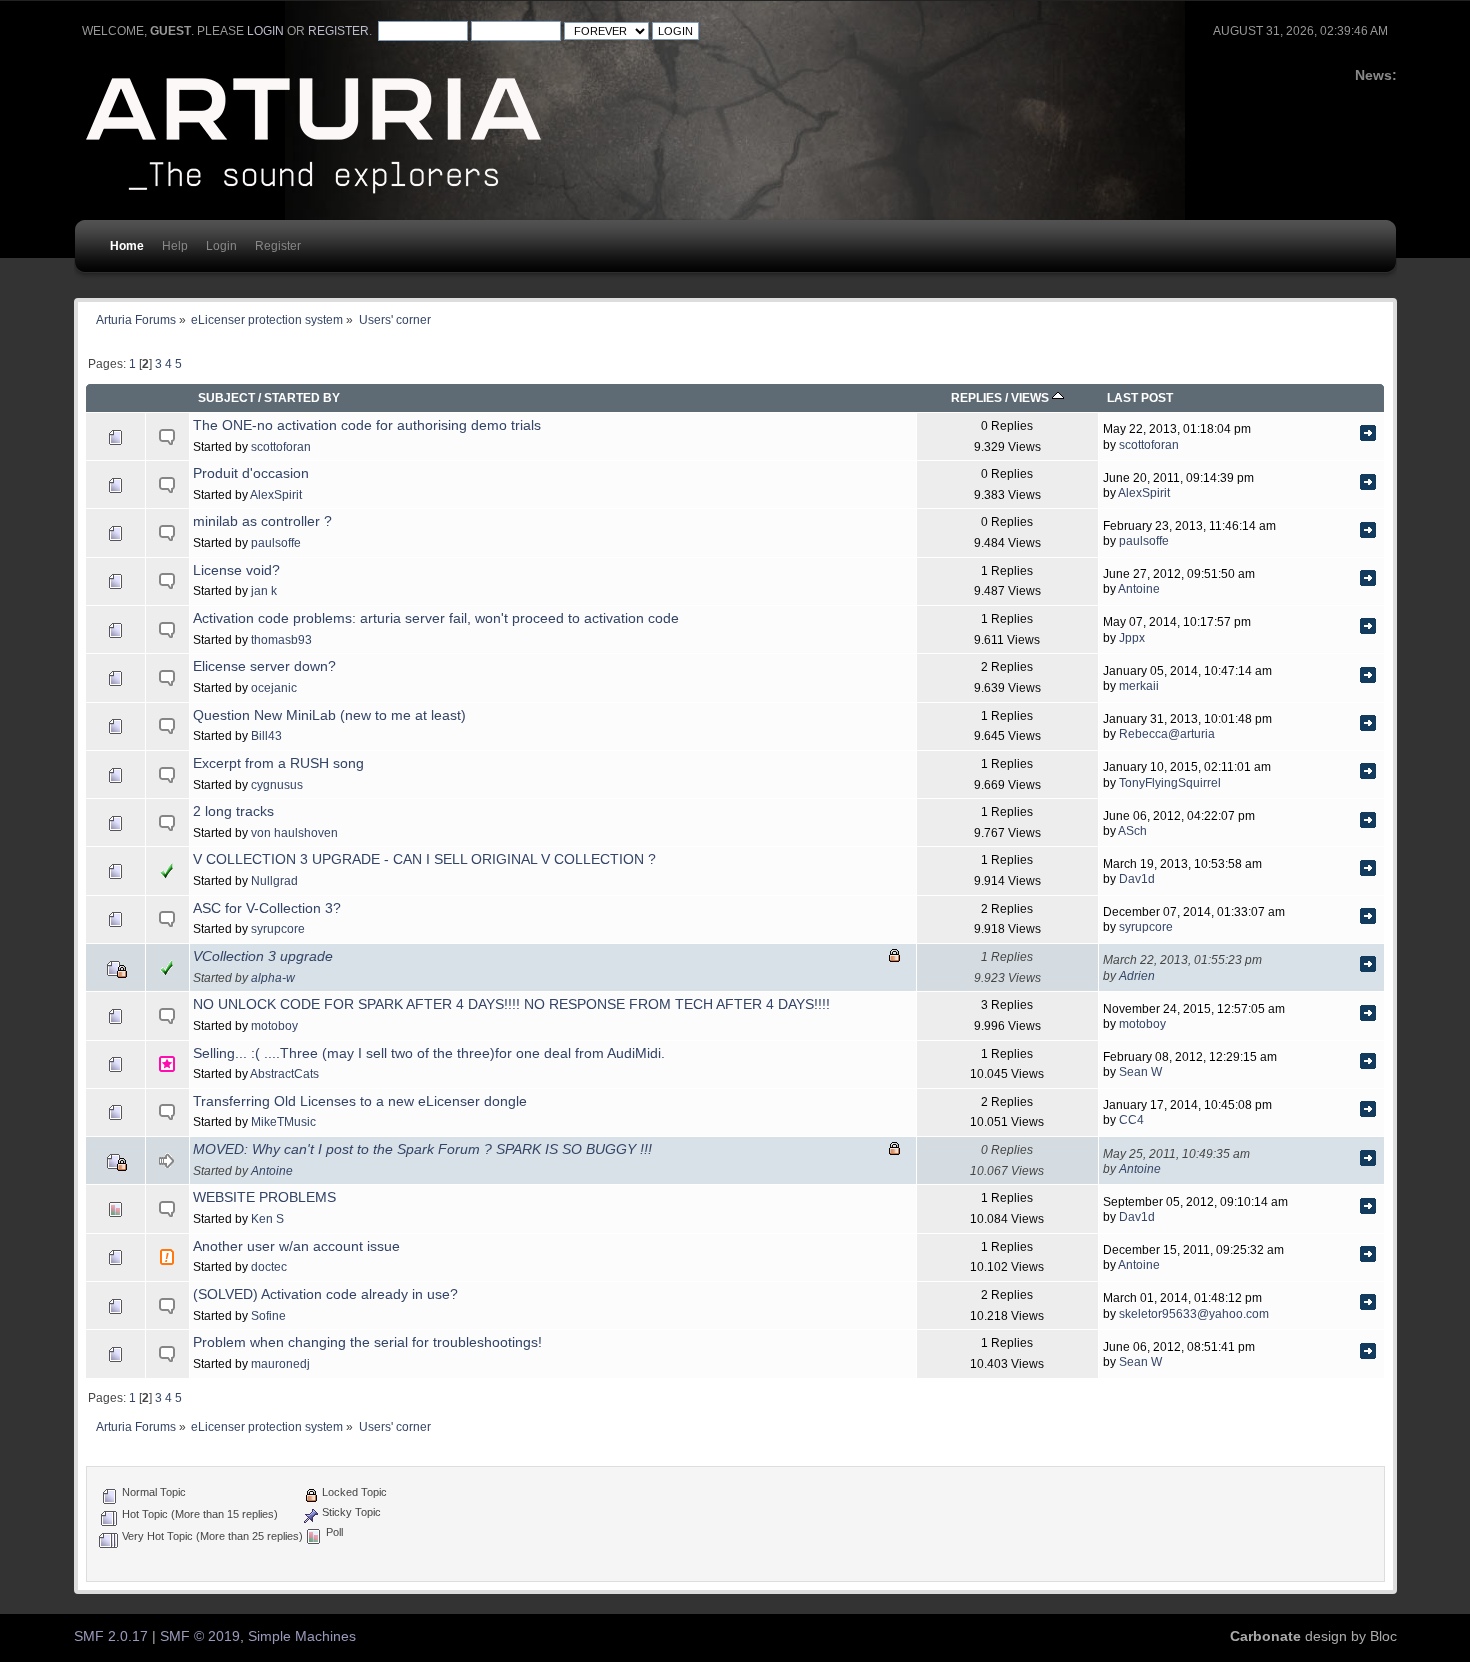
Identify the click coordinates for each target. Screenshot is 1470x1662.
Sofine (268, 1315)
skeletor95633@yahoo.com (1194, 1313)
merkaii (1139, 685)
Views (1031, 397)
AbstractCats (284, 1073)
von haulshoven (294, 832)
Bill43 (266, 735)
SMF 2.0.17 (111, 1636)
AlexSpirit (276, 494)
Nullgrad (274, 880)
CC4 (1131, 1119)
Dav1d (1137, 878)
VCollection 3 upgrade (263, 956)
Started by (302, 397)
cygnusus (277, 784)
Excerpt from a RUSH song (278, 763)
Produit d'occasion (251, 473)
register (338, 31)
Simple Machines (302, 1636)
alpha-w (273, 977)
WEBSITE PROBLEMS (264, 1197)
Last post (1140, 397)
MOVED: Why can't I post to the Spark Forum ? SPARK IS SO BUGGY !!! (422, 1149)
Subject (226, 397)
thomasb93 (281, 639)
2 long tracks (233, 811)
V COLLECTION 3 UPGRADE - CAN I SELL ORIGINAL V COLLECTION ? (424, 859)
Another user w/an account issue (296, 1246)
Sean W (1140, 1071)
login (265, 31)
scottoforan (281, 446)
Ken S (267, 1218)
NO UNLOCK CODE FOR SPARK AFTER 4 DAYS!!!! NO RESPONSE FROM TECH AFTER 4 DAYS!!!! (511, 1004)
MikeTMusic (283, 1121)
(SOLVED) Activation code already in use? (325, 1294)
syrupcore (278, 928)
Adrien (1137, 975)
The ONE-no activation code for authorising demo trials (367, 425)
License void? (236, 570)
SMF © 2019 (200, 1636)
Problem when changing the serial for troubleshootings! (367, 1342)
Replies (976, 397)
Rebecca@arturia (1167, 733)
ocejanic (274, 687)
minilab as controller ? (262, 521)
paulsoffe (276, 542)
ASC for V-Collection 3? (267, 908)
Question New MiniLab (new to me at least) (329, 715)
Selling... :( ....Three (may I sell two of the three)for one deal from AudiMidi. (429, 1053)
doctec (269, 1266)
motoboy (274, 1025)
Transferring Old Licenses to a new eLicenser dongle (360, 1101)
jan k (264, 590)
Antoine (1139, 588)
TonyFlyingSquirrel (1170, 782)
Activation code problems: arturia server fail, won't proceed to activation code (436, 618)
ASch (1132, 830)
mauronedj (280, 1363)
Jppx (1132, 637)
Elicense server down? (264, 666)
